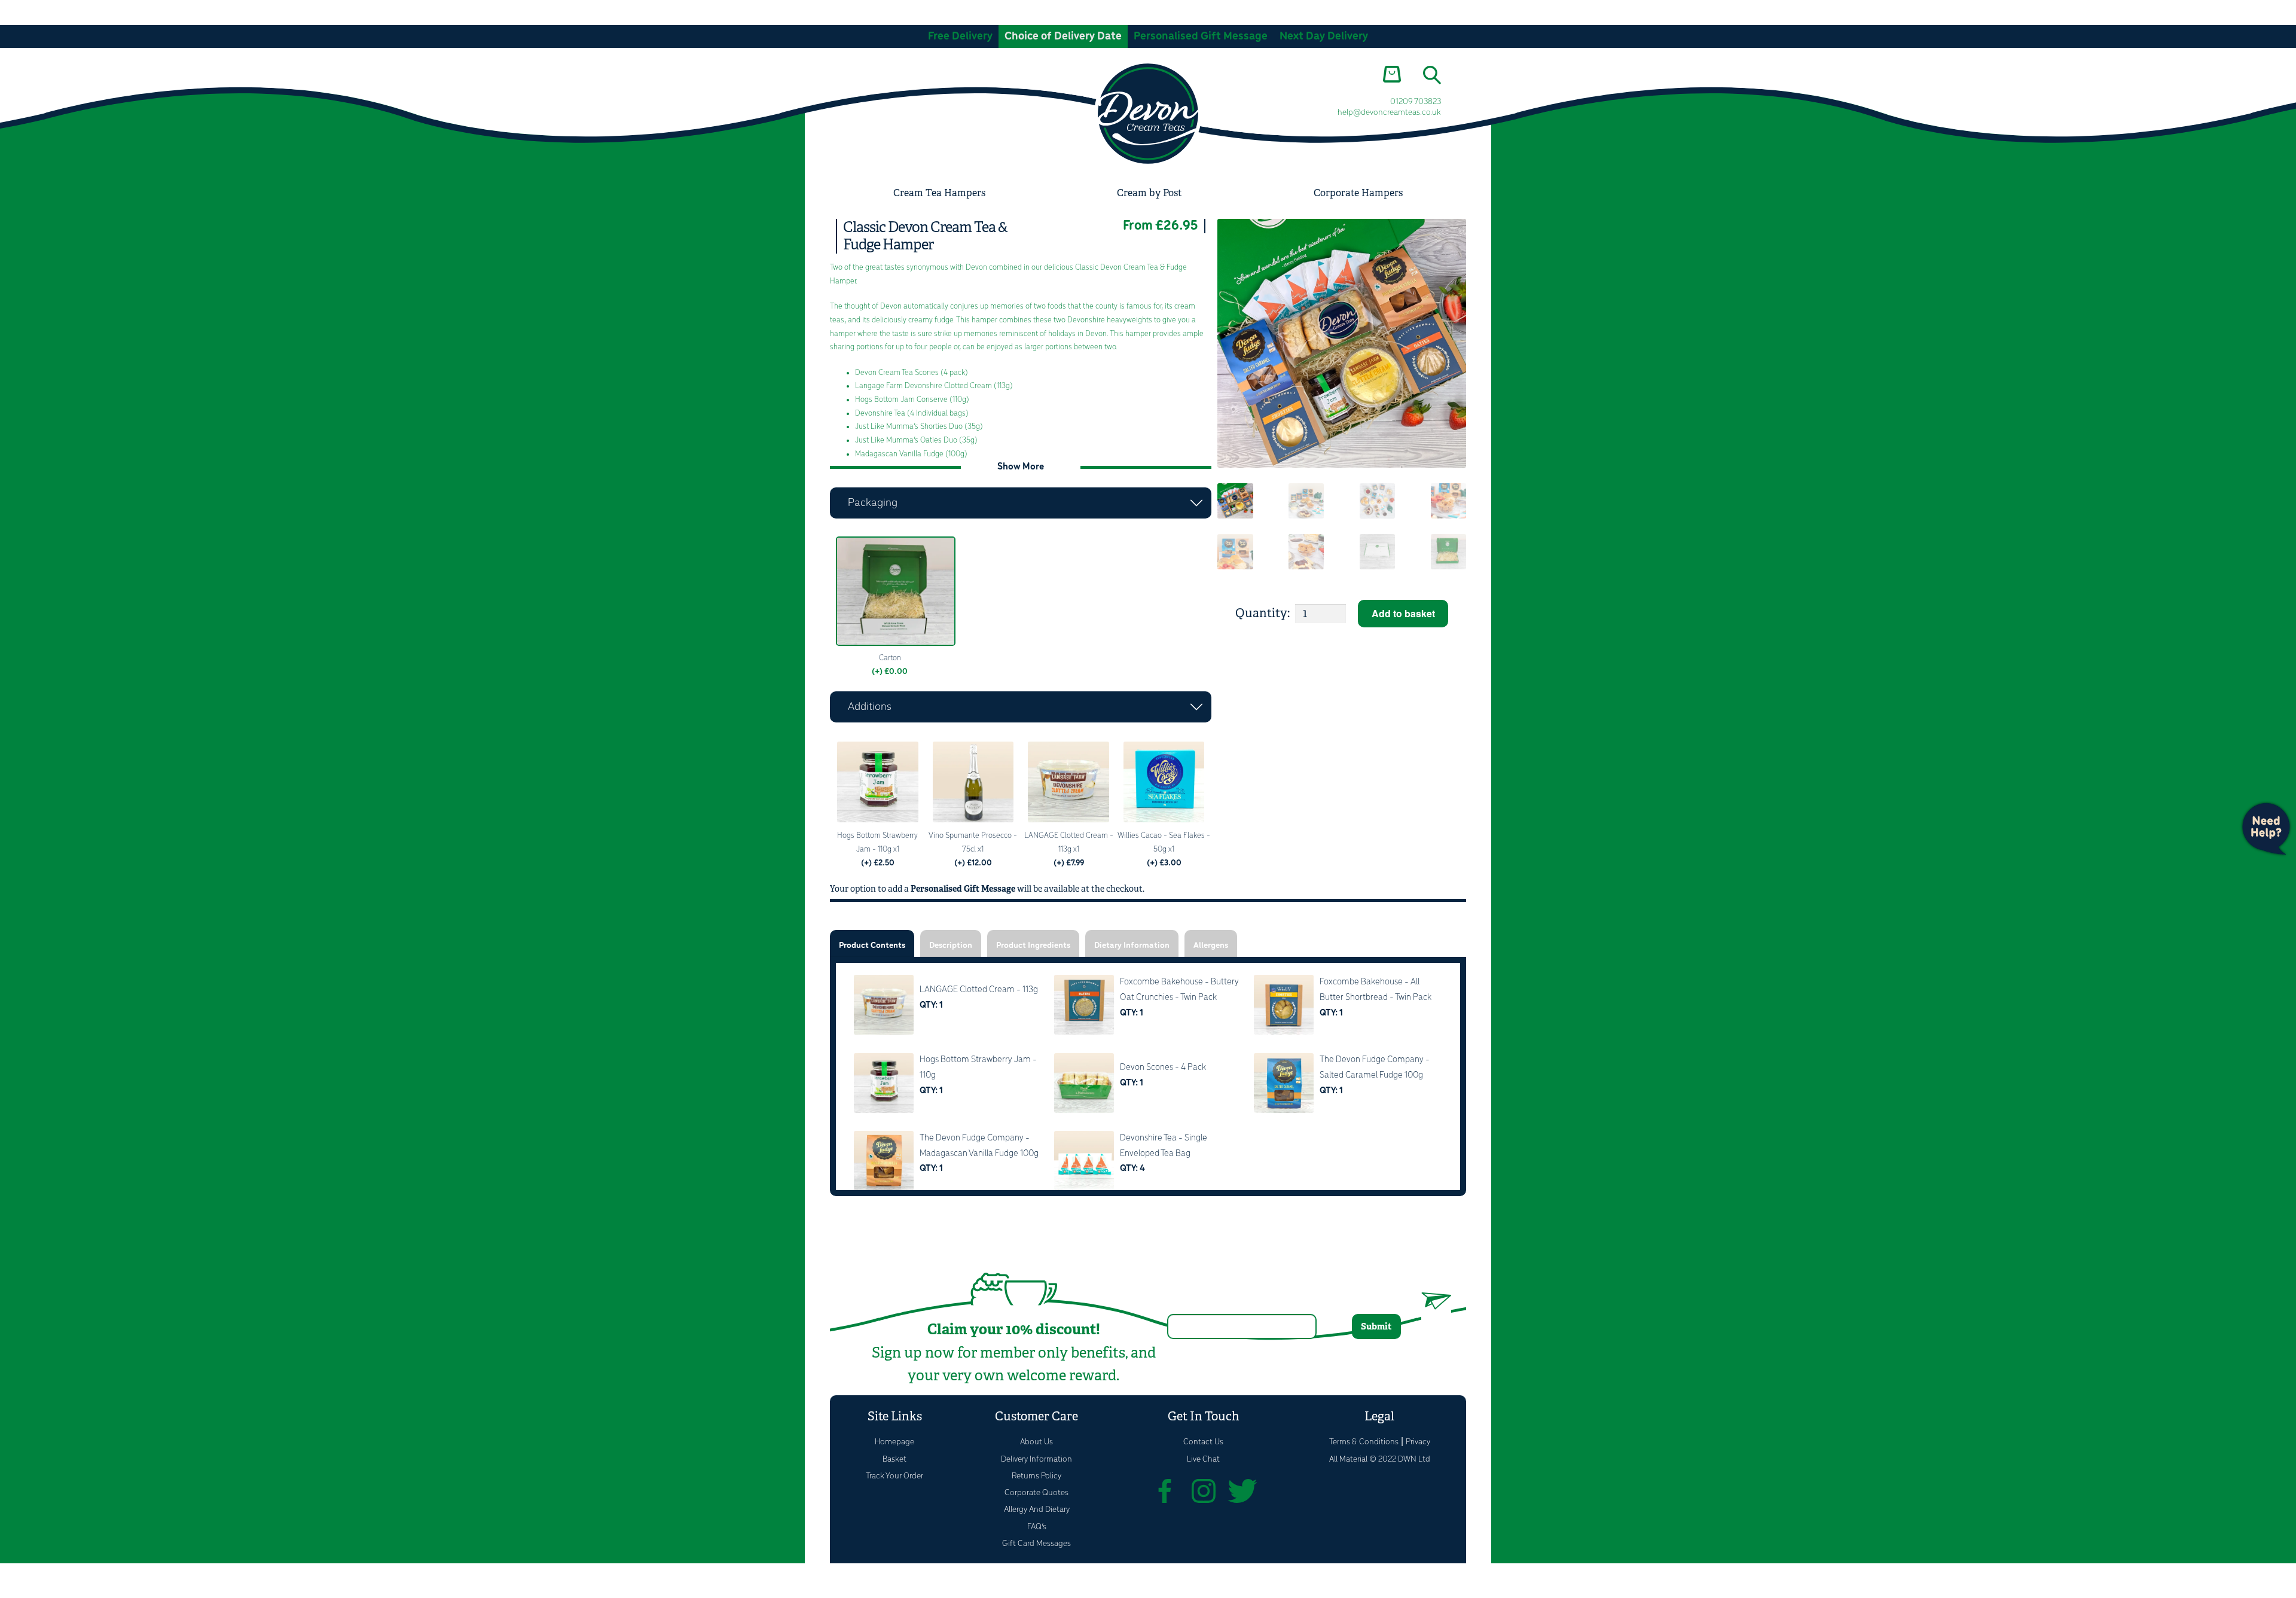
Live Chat (1203, 1460)
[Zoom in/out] (13, 1575)
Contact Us (1203, 1442)
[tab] (872, 943)
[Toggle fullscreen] (43, 1575)
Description (951, 946)
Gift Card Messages (1036, 1544)
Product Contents (872, 946)
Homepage (894, 1442)
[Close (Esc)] (102, 1575)
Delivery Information (1036, 1460)
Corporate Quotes (1036, 1493)
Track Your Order (894, 1476)
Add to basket (1403, 613)
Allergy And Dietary (1037, 1510)
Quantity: (1263, 613)
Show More (1021, 467)
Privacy (1418, 1442)
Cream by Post (1149, 193)
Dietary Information (1132, 946)
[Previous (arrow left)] (13, 1592)
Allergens (1211, 946)
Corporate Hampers (1358, 193)
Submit (1376, 1326)
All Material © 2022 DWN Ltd (1380, 1460)
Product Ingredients (1033, 946)
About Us (1036, 1442)
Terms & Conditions (1364, 1442)
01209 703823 (1416, 102)
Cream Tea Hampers (939, 193)
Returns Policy (1036, 1476)
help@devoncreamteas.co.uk (1389, 113)
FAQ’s (1037, 1527)
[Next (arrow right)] (43, 1592)
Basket (894, 1460)
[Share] (73, 1575)
